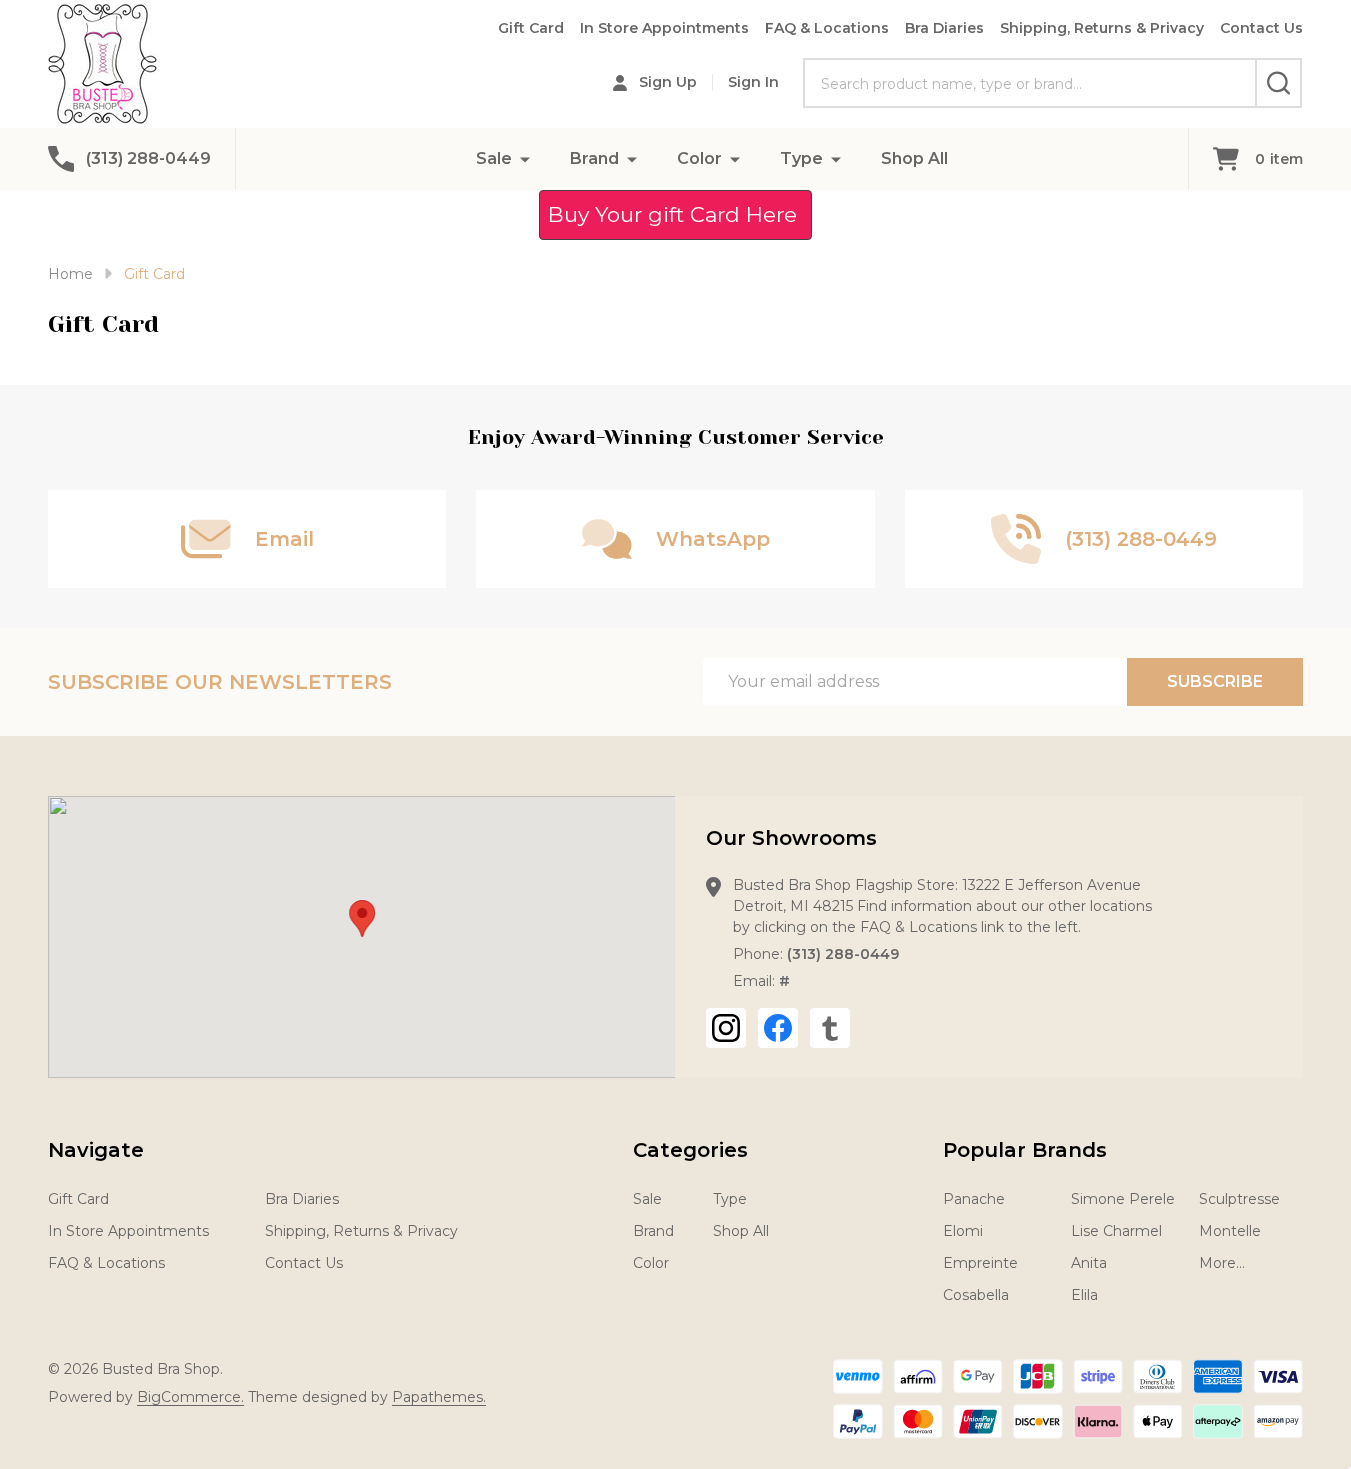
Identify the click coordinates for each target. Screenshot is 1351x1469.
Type (801, 158)
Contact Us (1261, 28)
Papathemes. (439, 1397)
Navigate (96, 1150)
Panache (974, 1199)
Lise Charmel (1116, 1231)
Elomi (963, 1231)
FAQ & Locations (827, 28)
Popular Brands (1025, 1150)
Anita (1089, 1263)
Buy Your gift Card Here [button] (675, 214)
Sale (494, 158)
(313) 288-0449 (843, 954)
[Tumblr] (830, 1028)
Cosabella (976, 1295)
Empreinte (980, 1263)
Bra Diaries (944, 28)
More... (1222, 1263)
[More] (525, 158)
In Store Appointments (664, 28)
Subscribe (1215, 681)
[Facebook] (778, 1028)
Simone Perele (1123, 1199)
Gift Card (531, 28)
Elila (1084, 1295)
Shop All (914, 158)
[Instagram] (726, 1028)
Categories (690, 1150)
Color (699, 158)
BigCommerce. (190, 1397)
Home (70, 274)
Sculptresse (1239, 1199)
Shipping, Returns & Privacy (1102, 28)
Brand (594, 158)
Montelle (1230, 1231)
